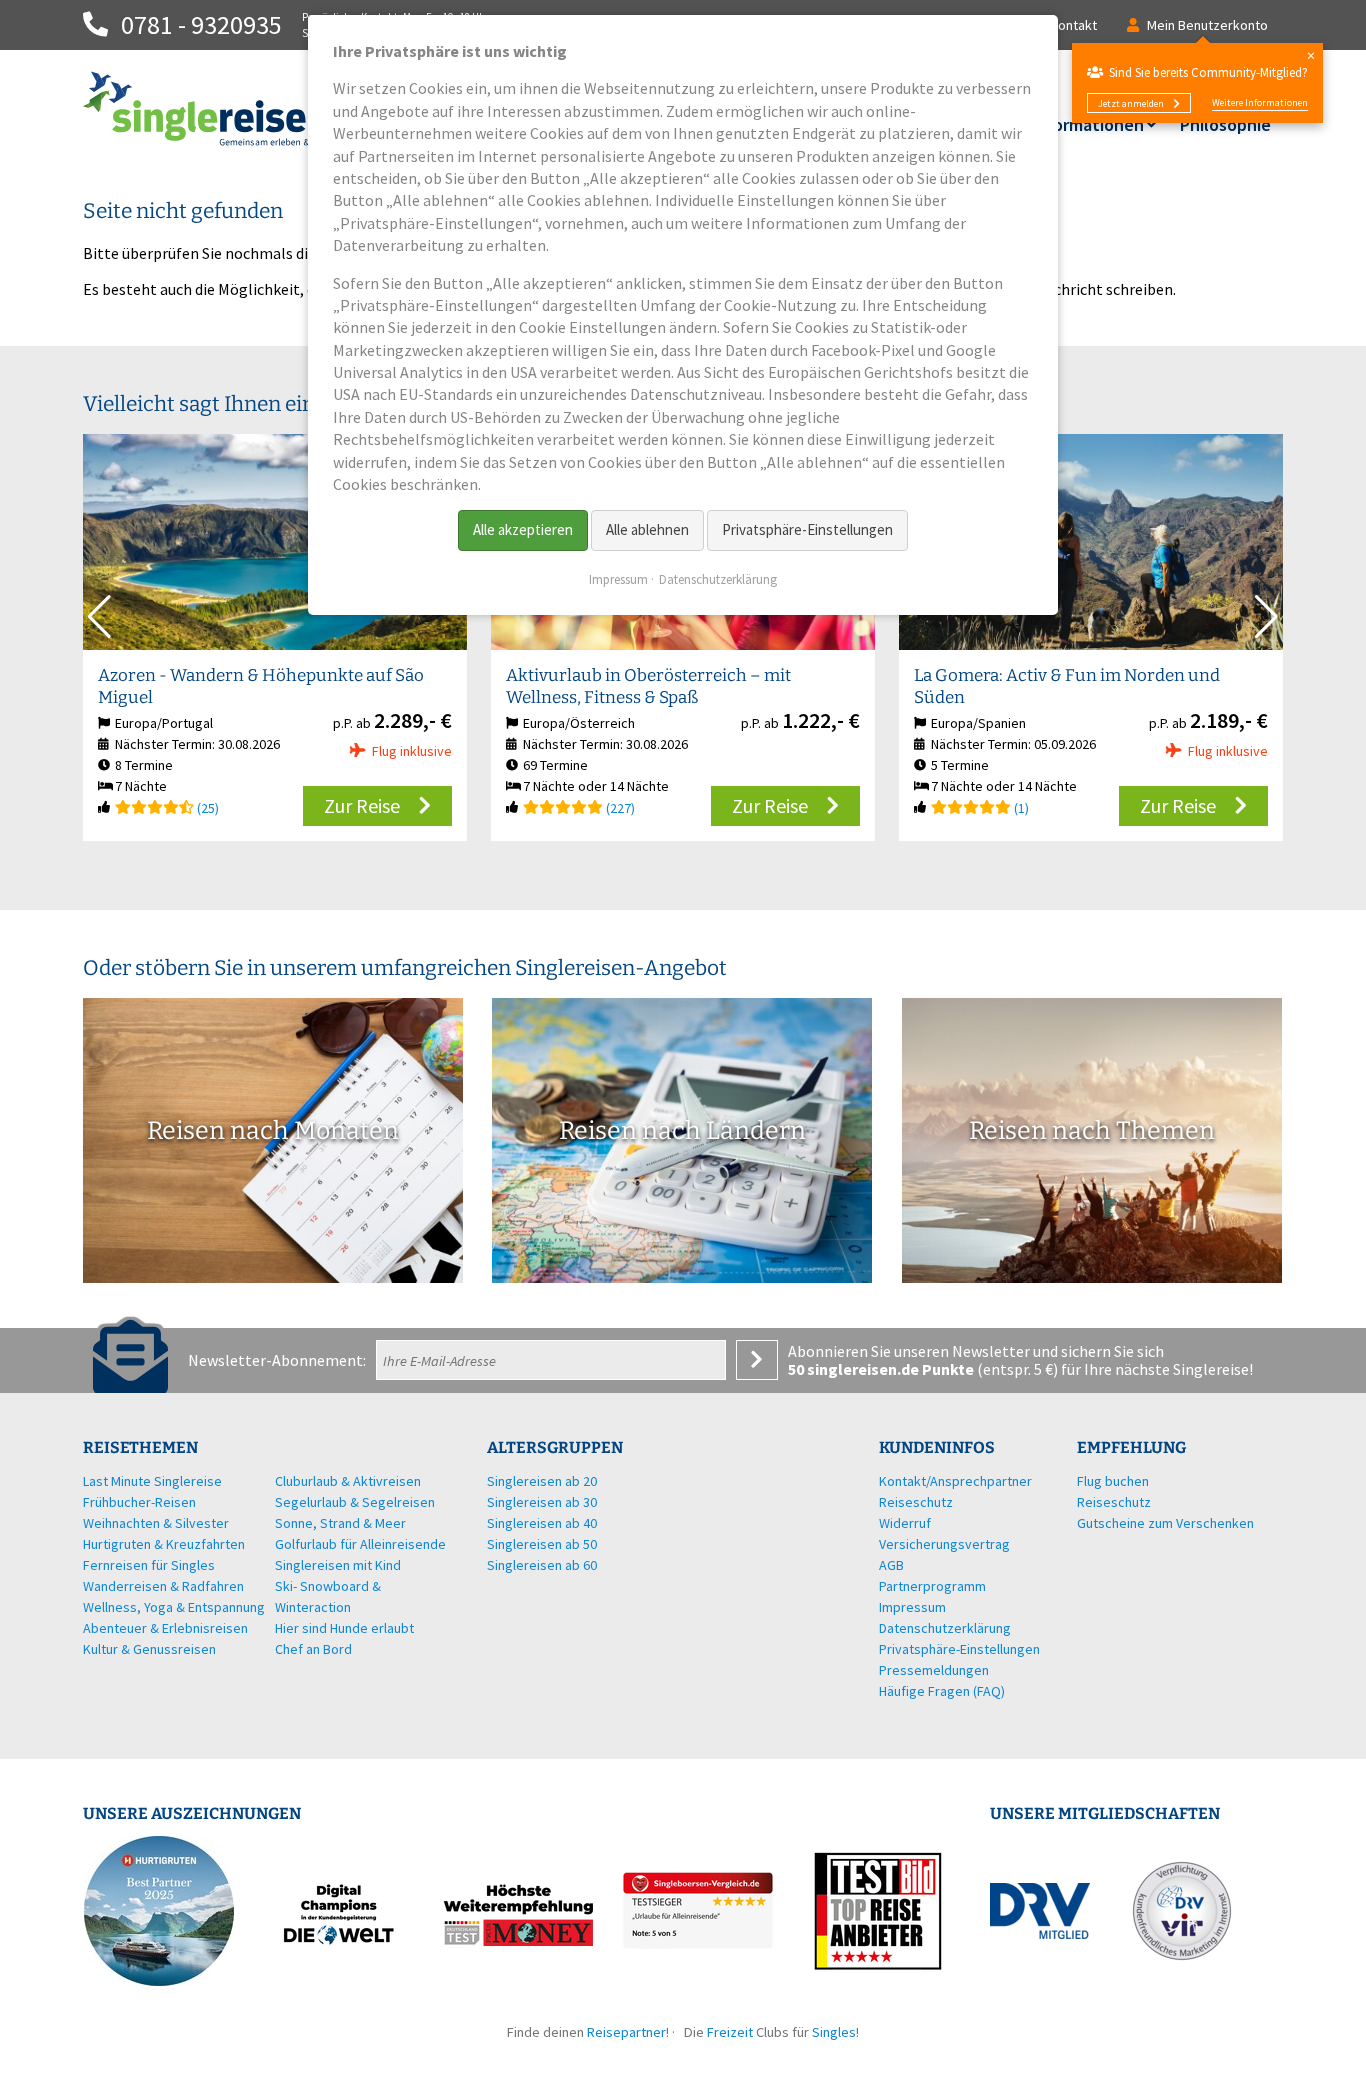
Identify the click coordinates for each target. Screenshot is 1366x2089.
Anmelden (757, 1360)
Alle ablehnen (647, 529)
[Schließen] (1310, 55)
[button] (1266, 617)
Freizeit (730, 2032)
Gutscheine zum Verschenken (1165, 1523)
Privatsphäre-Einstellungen (807, 529)
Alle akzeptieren (523, 529)
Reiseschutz (1114, 1502)
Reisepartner (626, 2032)
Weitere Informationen (1260, 102)
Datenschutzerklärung (718, 579)
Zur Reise (362, 805)
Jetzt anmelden (1131, 103)
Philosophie (1225, 124)
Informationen (1087, 124)
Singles (834, 2032)
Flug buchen (1113, 1481)
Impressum (618, 579)
